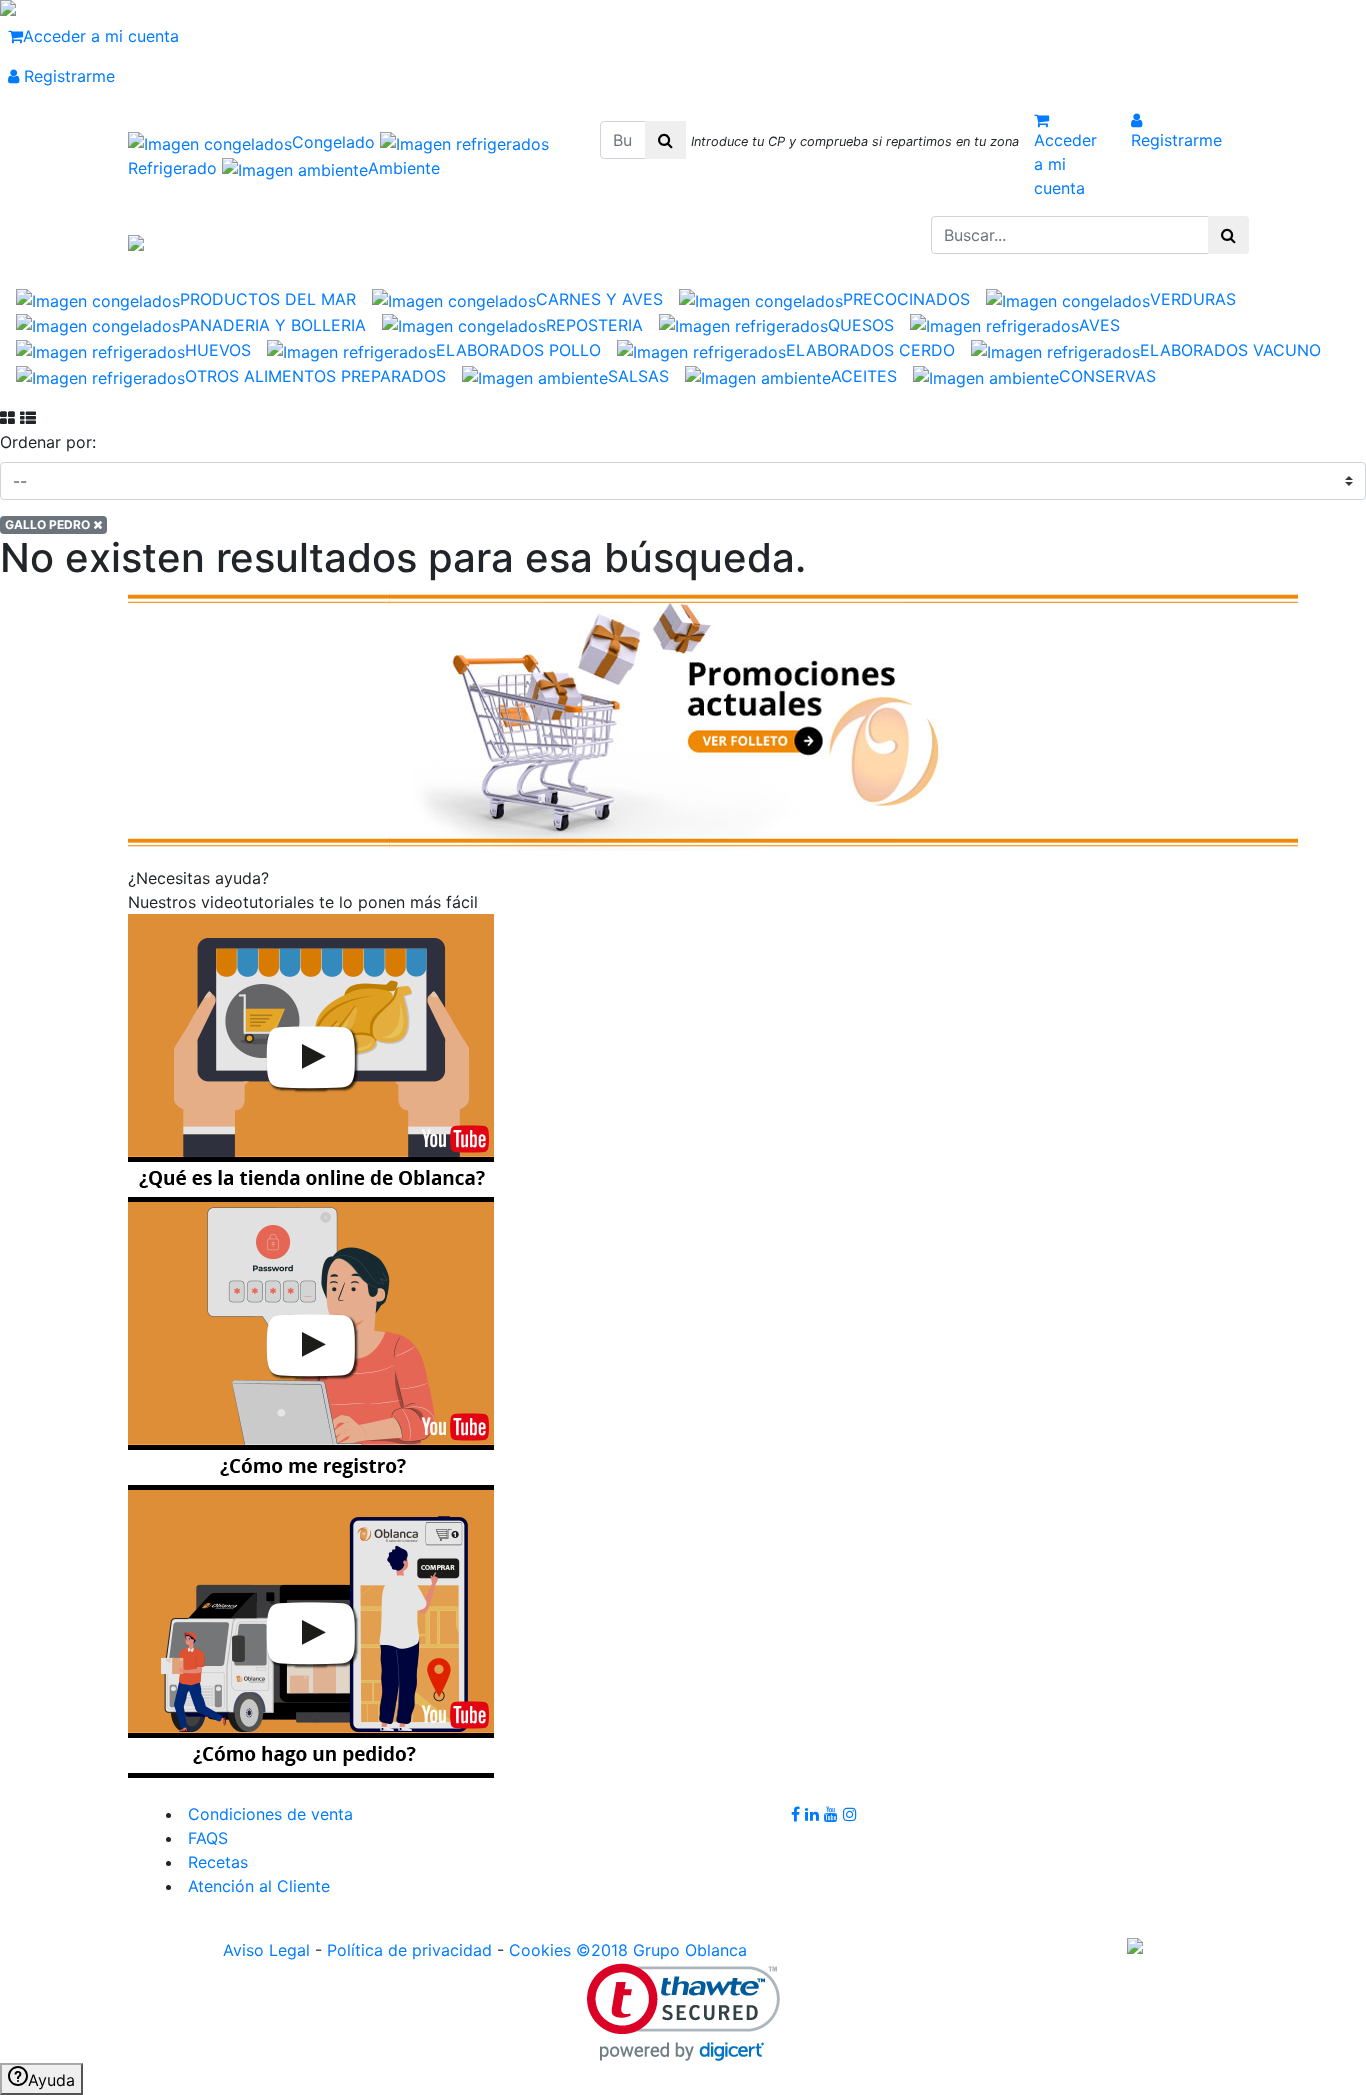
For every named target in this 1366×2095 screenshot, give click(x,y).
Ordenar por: (48, 442)
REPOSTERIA (594, 325)
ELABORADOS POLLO (518, 350)
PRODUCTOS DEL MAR (268, 299)
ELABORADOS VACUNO (1230, 350)
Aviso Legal (266, 1950)
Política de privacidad (409, 1950)
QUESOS (861, 325)
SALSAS (638, 376)
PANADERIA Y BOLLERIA (273, 325)
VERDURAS (1193, 299)
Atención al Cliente (256, 1886)
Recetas (215, 1862)
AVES (1099, 325)
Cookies (540, 1950)
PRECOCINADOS (906, 299)
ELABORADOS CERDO (870, 350)
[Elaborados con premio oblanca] (713, 718)
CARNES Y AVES (599, 299)
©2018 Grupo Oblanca (661, 1950)
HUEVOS (218, 350)
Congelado (336, 142)
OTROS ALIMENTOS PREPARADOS (315, 376)
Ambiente (404, 168)
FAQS (205, 1838)
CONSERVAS (1107, 376)
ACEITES (864, 376)
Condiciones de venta (268, 1814)
